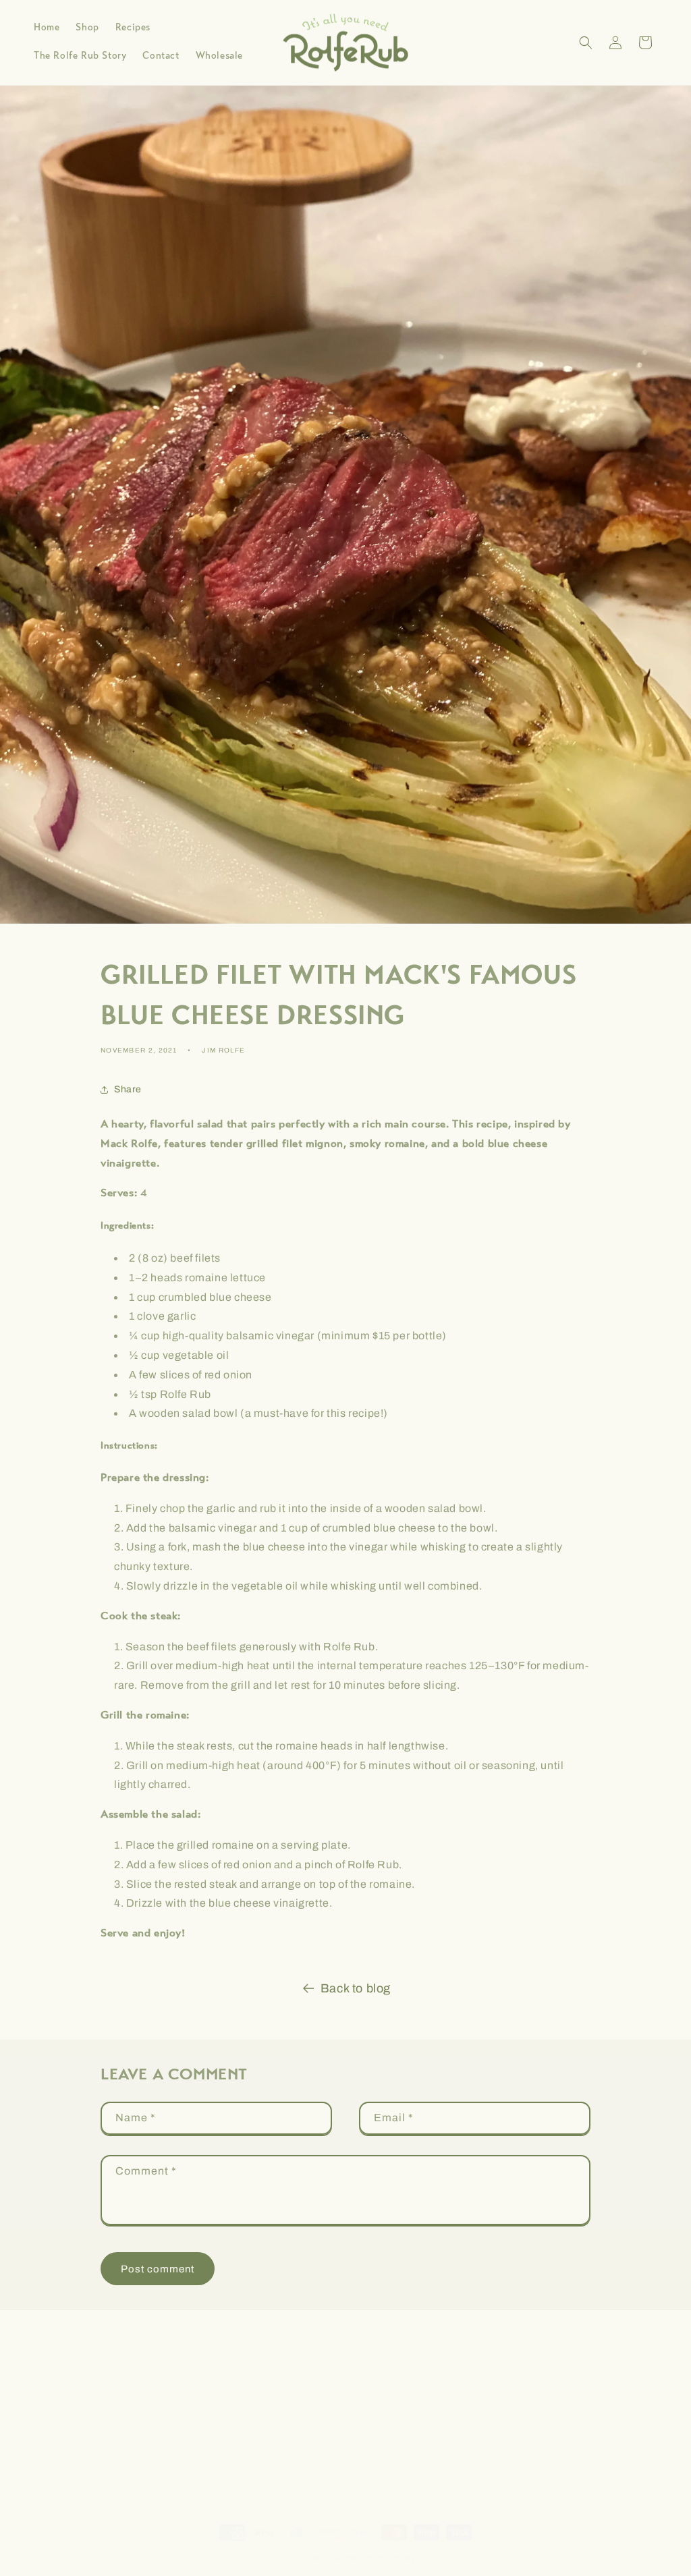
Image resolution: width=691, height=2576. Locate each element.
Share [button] (128, 1089)
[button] (586, 43)
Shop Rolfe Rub (551, 2374)
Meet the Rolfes (551, 2422)
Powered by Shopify (380, 2558)
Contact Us (556, 2445)
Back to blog (356, 1988)
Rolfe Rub (323, 2558)
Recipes (551, 2398)
